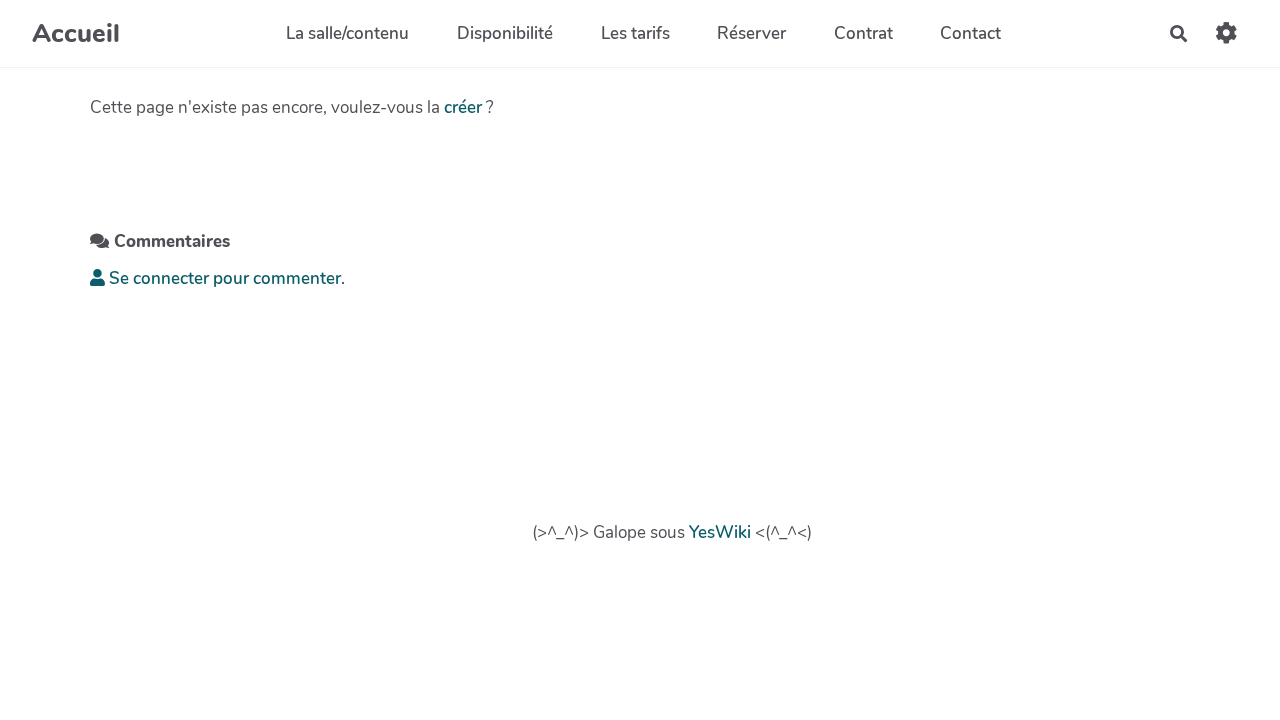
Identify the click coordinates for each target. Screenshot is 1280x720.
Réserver (751, 33)
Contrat (863, 33)
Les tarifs (635, 33)
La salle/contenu (347, 33)
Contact (970, 33)
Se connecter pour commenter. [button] (225, 278)
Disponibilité (505, 33)
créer (463, 107)
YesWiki (720, 532)
